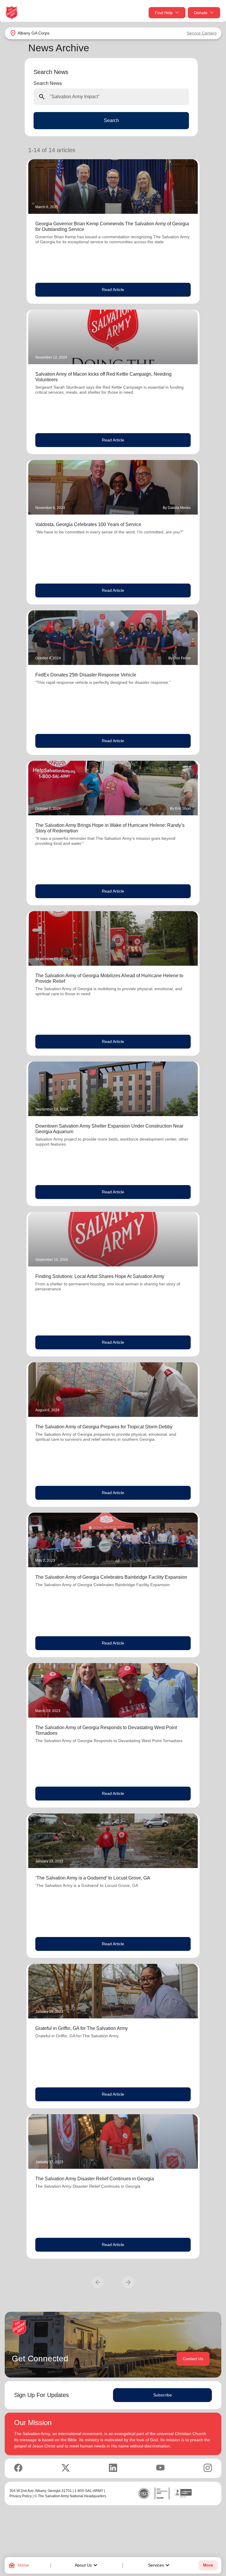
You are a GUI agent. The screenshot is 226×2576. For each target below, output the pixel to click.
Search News (48, 83)
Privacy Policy (21, 2496)
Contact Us (193, 2359)
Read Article (113, 290)
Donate (201, 13)
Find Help (164, 13)
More (208, 2565)
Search (111, 120)
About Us (87, 2565)
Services (159, 2565)
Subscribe (163, 2395)
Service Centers (202, 33)
